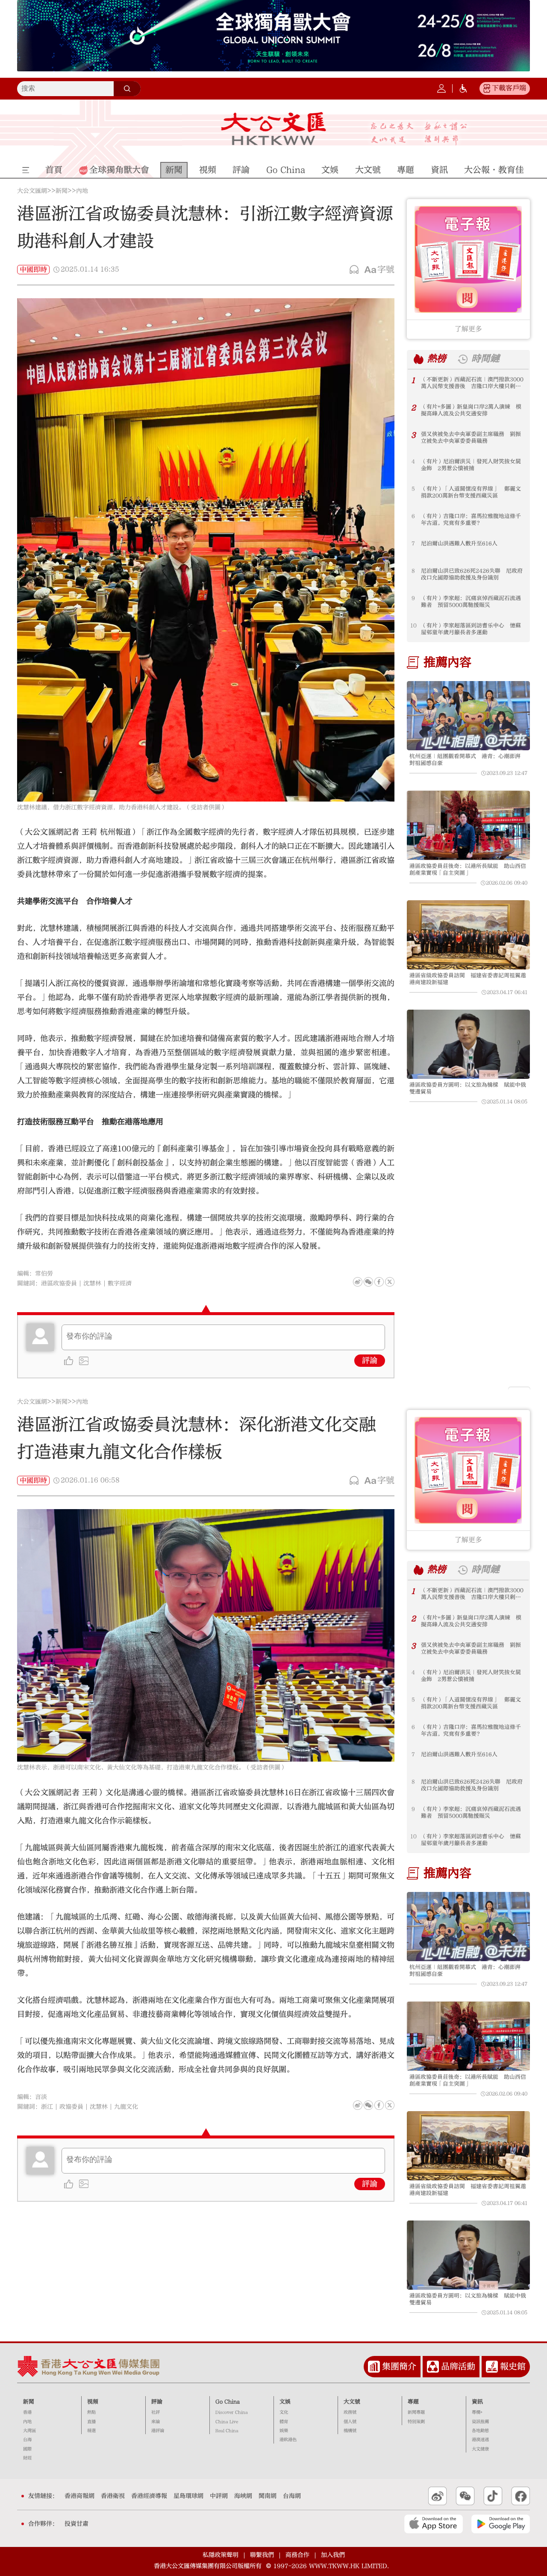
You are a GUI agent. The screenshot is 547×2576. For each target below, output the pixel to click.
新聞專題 (416, 2412)
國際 (27, 2449)
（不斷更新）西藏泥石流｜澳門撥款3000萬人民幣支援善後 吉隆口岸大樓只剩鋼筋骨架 (472, 383)
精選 (91, 2431)
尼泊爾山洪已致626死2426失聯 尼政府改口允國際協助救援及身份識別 (472, 574)
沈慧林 (92, 1284)
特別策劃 (416, 2422)
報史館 (513, 2366)
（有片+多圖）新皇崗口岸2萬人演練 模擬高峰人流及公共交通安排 (471, 410)
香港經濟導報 (149, 2496)
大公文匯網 (32, 191)
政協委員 (71, 2107)
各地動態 (480, 2431)
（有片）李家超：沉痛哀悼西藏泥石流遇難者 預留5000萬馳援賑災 (471, 602)
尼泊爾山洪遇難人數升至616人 (459, 543)
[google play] (501, 2524)
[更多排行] (419, 359)
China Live (227, 2422)
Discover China (232, 2412)
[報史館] (492, 2367)
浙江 (47, 2107)
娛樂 (284, 2431)
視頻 (93, 2402)
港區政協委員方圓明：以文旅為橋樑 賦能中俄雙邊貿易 (468, 1088)
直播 (91, 2422)
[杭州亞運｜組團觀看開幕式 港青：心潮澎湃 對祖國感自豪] (468, 716)
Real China (227, 2431)
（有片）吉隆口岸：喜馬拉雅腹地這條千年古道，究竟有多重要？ (471, 520)
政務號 (350, 2412)
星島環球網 (188, 2496)
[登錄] (441, 88)
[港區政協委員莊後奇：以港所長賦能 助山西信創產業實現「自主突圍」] (468, 825)
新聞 (62, 191)
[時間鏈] (463, 359)
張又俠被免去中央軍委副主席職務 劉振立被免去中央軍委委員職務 (471, 438)
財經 (27, 2458)
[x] (390, 1282)
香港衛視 (113, 2496)
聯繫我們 (262, 2555)
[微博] (358, 1282)
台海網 (292, 2496)
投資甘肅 (76, 2524)
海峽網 (243, 2496)
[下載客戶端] (487, 88)
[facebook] (379, 2105)
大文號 (352, 2402)
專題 (413, 2402)
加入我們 (333, 2555)
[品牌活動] (433, 2367)
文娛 (285, 2402)
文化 (284, 2412)
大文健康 (480, 2449)
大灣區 (29, 2431)
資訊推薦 (480, 2422)
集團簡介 (399, 2366)
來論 (156, 2422)
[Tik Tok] (493, 2496)
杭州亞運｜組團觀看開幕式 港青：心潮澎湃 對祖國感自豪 (468, 760)
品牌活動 (458, 2366)
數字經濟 (120, 1284)
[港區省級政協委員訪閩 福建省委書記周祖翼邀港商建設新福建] (468, 935)
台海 (27, 2440)
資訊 (477, 2402)
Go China (228, 2402)
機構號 (350, 2431)
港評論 (158, 2431)
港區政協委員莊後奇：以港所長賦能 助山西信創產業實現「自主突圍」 (468, 869)
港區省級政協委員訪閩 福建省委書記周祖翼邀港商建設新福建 (468, 979)
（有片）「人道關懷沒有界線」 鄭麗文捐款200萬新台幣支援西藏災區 (471, 492)
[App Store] (434, 2524)
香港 (27, 2412)
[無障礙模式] (463, 88)
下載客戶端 (509, 88)
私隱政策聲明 (221, 2555)
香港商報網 (79, 2496)
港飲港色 (288, 2440)
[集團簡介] (374, 2367)
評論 (370, 1361)
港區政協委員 (59, 1284)
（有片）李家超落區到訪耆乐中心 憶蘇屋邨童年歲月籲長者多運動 (471, 629)
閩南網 (268, 2496)
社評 (156, 2412)
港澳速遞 (480, 2440)
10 (413, 626)
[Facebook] (379, 1282)
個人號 (350, 2422)
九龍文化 (126, 2107)
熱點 (91, 2412)
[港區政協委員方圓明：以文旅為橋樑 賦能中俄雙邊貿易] (468, 1044)
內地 (82, 191)
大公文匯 (274, 129)
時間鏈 (485, 359)
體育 (284, 2422)
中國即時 (33, 270)
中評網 (219, 2496)
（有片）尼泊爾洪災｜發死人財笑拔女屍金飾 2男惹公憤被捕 (471, 465)
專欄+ (477, 2412)
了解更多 (468, 329)
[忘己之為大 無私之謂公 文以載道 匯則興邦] (419, 134)
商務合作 (297, 2555)
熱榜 (437, 359)
